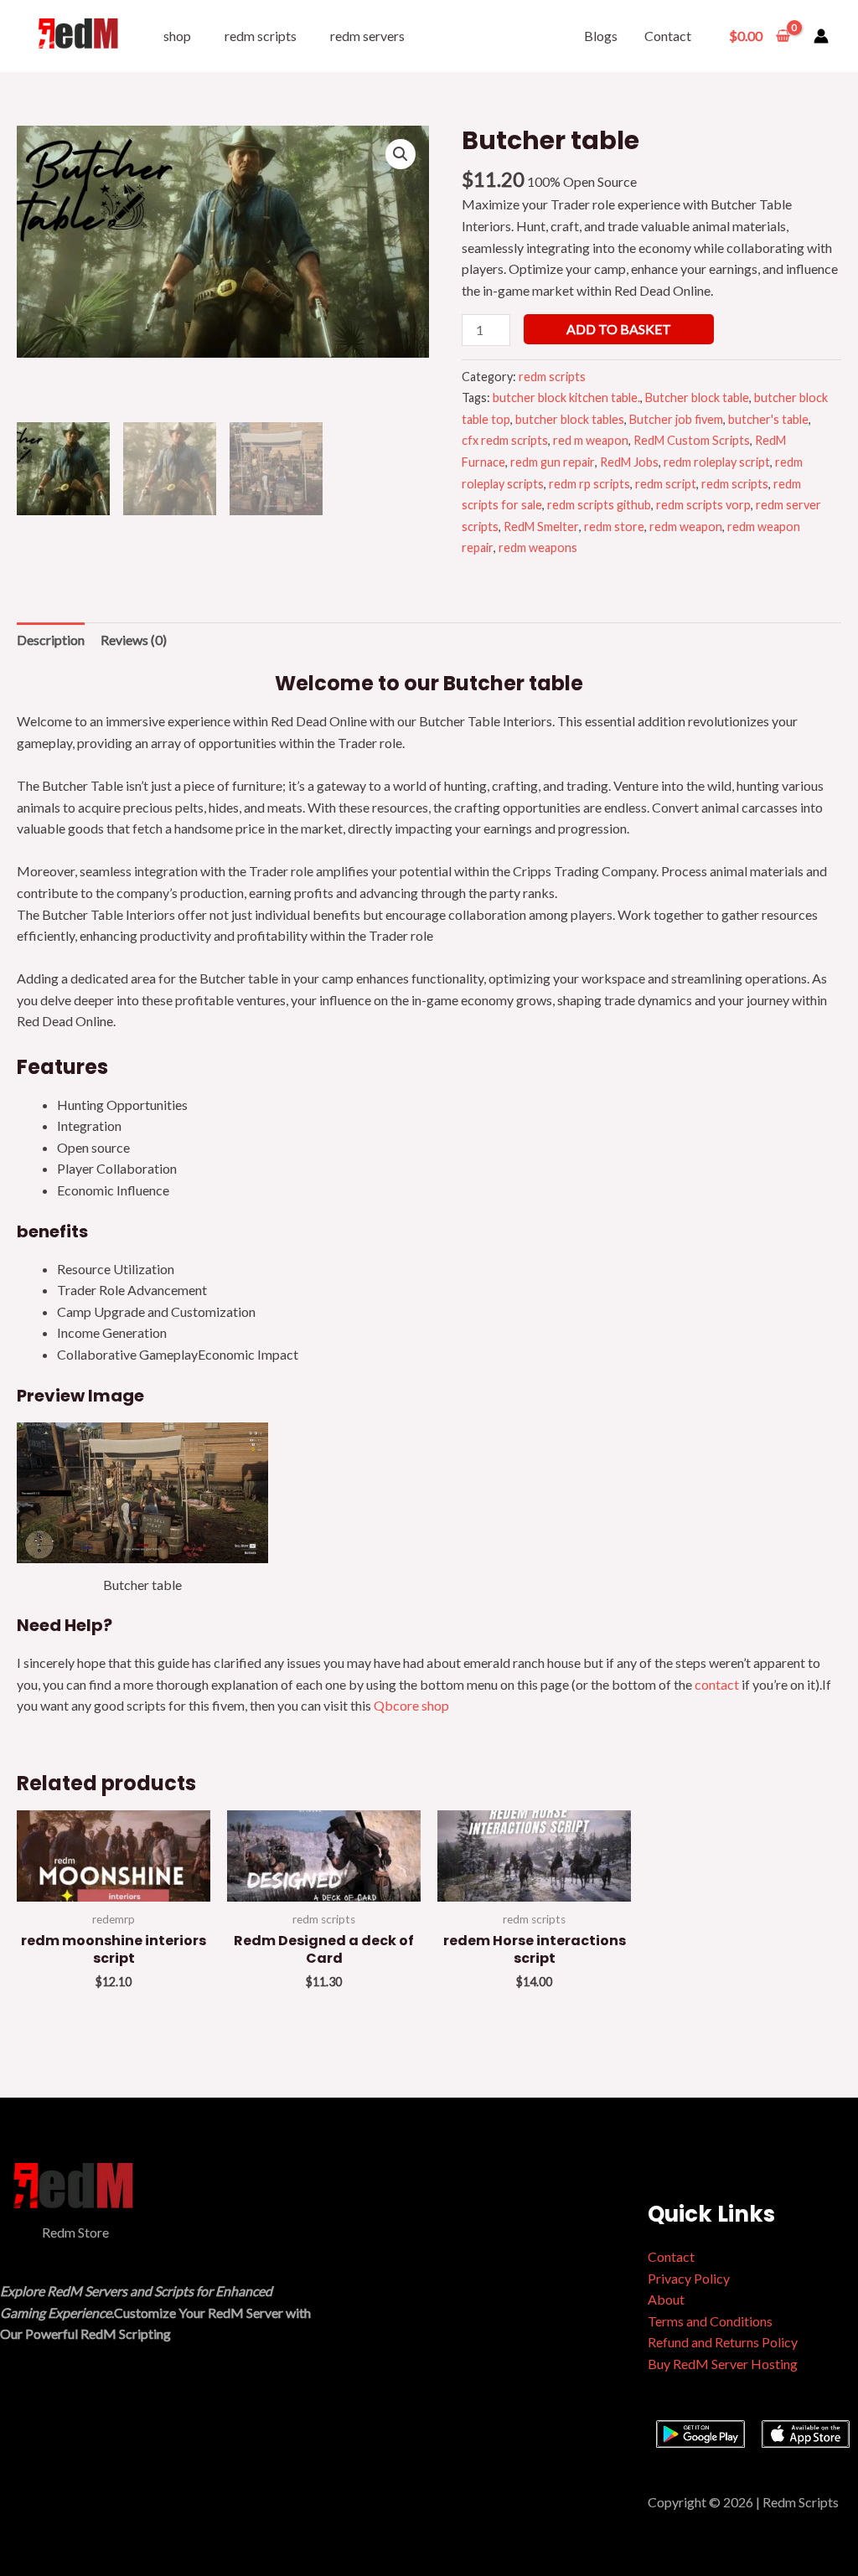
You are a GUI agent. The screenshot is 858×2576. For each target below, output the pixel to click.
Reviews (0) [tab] (134, 640)
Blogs (601, 36)
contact (718, 1684)
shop (177, 36)
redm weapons (538, 547)
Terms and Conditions (710, 2321)
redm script (666, 484)
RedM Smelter (541, 527)
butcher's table (768, 419)
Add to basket (619, 329)
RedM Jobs (629, 462)
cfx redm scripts (505, 440)
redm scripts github (599, 505)
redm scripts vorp (703, 505)
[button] (401, 154)
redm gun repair (553, 462)
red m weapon (591, 440)
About (666, 2299)
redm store (614, 527)
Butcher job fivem (676, 419)
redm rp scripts (589, 484)
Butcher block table (697, 397)
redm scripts (261, 36)
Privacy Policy (689, 2278)
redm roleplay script (717, 462)
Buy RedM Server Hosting (723, 2364)
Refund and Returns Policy (723, 2342)
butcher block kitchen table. (566, 397)
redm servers (367, 36)
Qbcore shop (411, 1705)
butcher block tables (570, 419)
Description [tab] (51, 640)
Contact (668, 36)
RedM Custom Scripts (692, 440)
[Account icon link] (821, 36)
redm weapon (686, 527)
